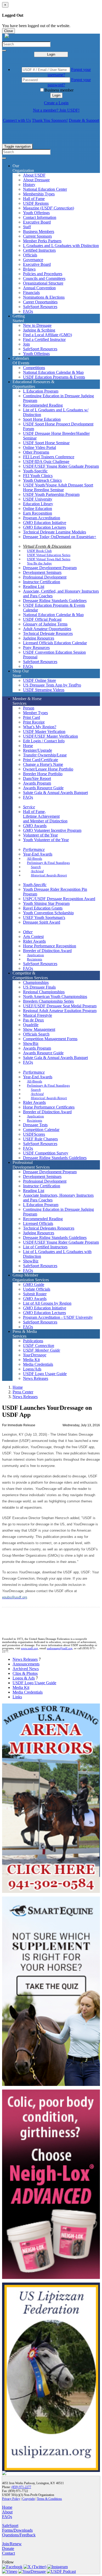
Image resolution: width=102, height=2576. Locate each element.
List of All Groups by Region (47, 1303)
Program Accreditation (42, 518)
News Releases (36, 1378)
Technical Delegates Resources (49, 1228)
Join (26, 344)
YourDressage (35, 1355)
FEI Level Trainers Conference (49, 457)
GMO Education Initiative (45, 523)
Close (8, 31)
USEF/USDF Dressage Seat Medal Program (60, 1006)
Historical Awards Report (49, 875)
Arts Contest (33, 937)
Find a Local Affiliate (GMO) (47, 335)
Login (51, 54)
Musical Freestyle (38, 1015)
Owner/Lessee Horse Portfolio (48, 769)
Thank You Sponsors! (50, 120)
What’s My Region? (40, 727)
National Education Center (45, 189)
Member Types (35, 713)
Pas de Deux (33, 1020)
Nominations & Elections (44, 297)
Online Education (38, 508)
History (29, 185)
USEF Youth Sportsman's (44, 917)
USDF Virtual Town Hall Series (49, 559)
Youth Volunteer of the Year (46, 840)
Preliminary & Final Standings (48, 863)
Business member (59, 90)
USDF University (38, 499)
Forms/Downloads (17, 2530)
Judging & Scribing (39, 330)
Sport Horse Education (42, 419)
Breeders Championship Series (48, 1001)
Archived (37, 871)
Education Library (38, 504)
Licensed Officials (38, 1223)
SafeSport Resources (40, 307)
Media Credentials (38, 1364)
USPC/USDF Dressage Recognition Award (59, 899)
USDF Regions (36, 203)
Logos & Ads (24, 1678)
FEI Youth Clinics (38, 476)
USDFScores (34, 1134)
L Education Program (41, 391)
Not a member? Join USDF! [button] (56, 110)
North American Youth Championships (55, 997)
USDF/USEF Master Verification (50, 736)
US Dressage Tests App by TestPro (52, 685)
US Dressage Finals (39, 987)
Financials (31, 293)
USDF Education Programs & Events (54, 377)
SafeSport (10, 2526)
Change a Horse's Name (43, 764)
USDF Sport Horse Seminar (46, 443)
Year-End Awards (38, 854)
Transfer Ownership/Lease (45, 755)
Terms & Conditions (49, 2499)
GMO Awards (35, 826)
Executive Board (37, 222)
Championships (36, 982)
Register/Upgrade (38, 750)
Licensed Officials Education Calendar (55, 643)
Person (29, 708)
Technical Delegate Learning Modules (55, 532)
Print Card (32, 717)
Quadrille (31, 1025)
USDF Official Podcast (42, 619)
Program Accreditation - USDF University (58, 1317)
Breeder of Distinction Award (47, 951)
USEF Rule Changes (40, 1139)
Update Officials (37, 1289)
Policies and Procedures (43, 274)
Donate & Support (84, 120)
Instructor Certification (42, 582)
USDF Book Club (39, 551)
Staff (27, 227)
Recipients (35, 959)
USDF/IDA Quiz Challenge (46, 462)
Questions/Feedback (19, 2535)
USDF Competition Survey (46, 1153)
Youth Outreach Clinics (42, 480)
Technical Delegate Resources (48, 633)
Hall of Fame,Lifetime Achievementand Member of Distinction (45, 816)
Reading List (34, 586)
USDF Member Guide (42, 1350)
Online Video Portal (39, 447)
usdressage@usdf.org (60, 1648)
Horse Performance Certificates (49, 1107)
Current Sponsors (37, 236)
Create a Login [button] (56, 103)
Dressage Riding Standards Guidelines (55, 601)
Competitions (34, 368)
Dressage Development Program (50, 568)
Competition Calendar (41, 1130)
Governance (33, 260)
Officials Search (36, 1034)
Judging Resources (39, 638)
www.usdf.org (29, 1648)
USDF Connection (39, 1346)
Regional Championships (44, 992)
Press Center (23, 1392)
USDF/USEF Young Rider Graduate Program (61, 466)
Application (35, 955)
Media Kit (31, 1360)
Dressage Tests (35, 1125)
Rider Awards (34, 941)
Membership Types (39, 194)
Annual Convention (39, 288)
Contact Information (40, 217)
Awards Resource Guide (43, 788)
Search (36, 867)
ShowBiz (31, 1043)
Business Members (39, 231)
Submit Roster (35, 1294)
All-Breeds (35, 859)
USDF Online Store (39, 680)
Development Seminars (42, 572)
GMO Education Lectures (44, 527)
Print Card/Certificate (41, 760)
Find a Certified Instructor (44, 339)
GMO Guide (34, 1284)
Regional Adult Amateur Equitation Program (60, 1011)
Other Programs (36, 452)
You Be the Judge (39, 563)
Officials (30, 255)
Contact (8, 2553)
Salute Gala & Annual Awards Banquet (55, 793)
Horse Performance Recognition (50, 946)
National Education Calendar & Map (53, 372)
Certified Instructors (39, 250)
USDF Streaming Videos (44, 690)
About (7, 2512)
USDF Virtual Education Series (49, 555)
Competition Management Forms (50, 1039)
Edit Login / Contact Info (44, 741)
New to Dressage (37, 325)
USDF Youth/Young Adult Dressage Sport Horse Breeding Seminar (58, 487)
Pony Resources (36, 648)
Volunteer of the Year (40, 835)
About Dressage (36, 180)
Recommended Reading (43, 405)
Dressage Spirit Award (42, 922)
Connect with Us (17, 120)
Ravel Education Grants (43, 908)
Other (28, 932)
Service (29, 807)
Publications (33, 1341)
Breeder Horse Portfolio (43, 774)
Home (18, 1387)
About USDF (34, 175)
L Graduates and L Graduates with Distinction (61, 246)
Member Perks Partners (42, 241)
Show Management (39, 1029)
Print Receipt (34, 722)
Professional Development (45, 577)
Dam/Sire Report (37, 778)
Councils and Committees (44, 278)
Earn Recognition (38, 513)
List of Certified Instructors (45, 1247)
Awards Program (37, 783)
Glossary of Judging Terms (45, 624)
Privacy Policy (11, 2499)
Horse (28, 746)
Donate (8, 2548)
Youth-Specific (35, 471)
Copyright (29, 2499)
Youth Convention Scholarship (48, 913)
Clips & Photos (25, 1673)
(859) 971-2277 (21, 2487)
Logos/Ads (32, 1369)
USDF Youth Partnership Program (51, 494)
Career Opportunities (40, 302)
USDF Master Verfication (44, 732)
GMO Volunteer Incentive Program (52, 830)
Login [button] (56, 95)
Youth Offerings (36, 213)
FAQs (28, 311)
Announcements (26, 1664)
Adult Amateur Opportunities (47, 629)
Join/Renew (12, 2544)
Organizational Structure (43, 283)
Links (17, 1697)
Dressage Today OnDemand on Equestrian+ (60, 537)
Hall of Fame (34, 199)
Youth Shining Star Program (46, 903)
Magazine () (49, 208)
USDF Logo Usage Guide (45, 1374)
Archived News (26, 1669)
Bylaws (29, 269)
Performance (34, 849)
